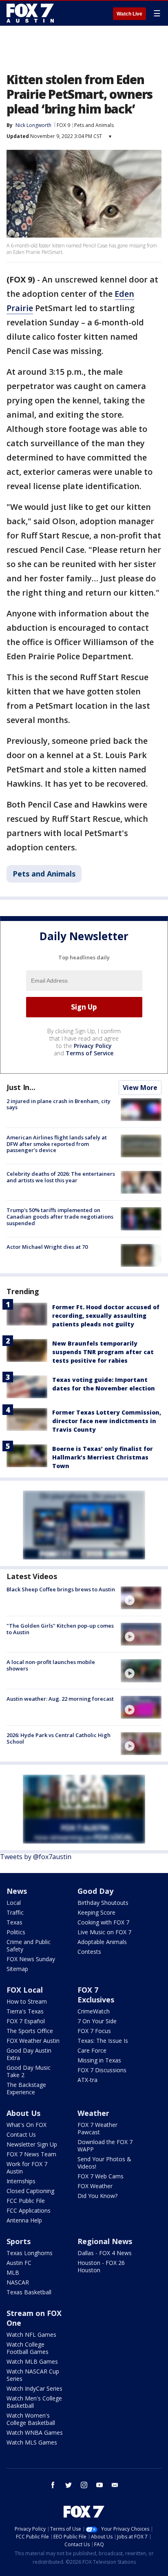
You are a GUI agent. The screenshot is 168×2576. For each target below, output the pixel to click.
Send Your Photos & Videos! (104, 2163)
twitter (69, 2485)
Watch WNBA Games (35, 2433)
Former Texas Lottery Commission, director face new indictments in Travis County (107, 1421)
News (17, 1891)
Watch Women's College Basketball (31, 2419)
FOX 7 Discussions (102, 2070)
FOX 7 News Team (31, 2154)
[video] (141, 1598)
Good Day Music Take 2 (29, 2071)
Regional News (105, 2241)
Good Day (95, 1891)
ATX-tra (87, 2080)
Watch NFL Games (31, 2335)
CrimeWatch (94, 2011)
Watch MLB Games (32, 2361)
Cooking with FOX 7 (103, 1922)
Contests (89, 1952)
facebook (53, 2485)
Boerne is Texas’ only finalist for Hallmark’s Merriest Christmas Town (103, 1457)
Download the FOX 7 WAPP (105, 2146)
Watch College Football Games (28, 2348)
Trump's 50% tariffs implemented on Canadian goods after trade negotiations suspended (60, 1216)
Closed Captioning (30, 2191)
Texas (14, 1922)
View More (140, 1088)
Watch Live (129, 14)
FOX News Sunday (31, 1959)
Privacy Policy (93, 1046)
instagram (84, 2485)
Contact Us (21, 2134)
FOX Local (25, 1990)
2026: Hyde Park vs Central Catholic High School (59, 1738)
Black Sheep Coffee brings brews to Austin (61, 1589)
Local (14, 1903)
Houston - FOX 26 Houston (101, 2266)
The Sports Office (30, 2031)
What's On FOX (27, 2125)
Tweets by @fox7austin (36, 1857)
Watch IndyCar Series (34, 2388)
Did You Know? (97, 2196)
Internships (21, 2181)
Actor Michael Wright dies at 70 (47, 1247)
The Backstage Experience (26, 2088)
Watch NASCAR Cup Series (33, 2375)
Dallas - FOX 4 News (105, 2253)
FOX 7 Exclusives (96, 1995)
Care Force (92, 2050)
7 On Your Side (97, 2021)
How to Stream (27, 2001)
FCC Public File (26, 2201)
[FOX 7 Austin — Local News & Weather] (30, 13)
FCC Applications (29, 2210)
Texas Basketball (29, 2292)
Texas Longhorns (30, 2253)
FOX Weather (95, 2186)
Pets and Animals (94, 125)
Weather (93, 2113)
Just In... (21, 1087)
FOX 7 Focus (94, 2031)
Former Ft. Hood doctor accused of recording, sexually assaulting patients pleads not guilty (106, 1316)
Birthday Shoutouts (103, 1903)
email (115, 2485)
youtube (99, 2485)
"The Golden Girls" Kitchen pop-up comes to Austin (60, 1629)
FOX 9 (63, 125)
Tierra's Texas (25, 2011)
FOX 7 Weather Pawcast (97, 2128)
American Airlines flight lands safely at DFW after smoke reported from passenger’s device (57, 1144)
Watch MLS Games (32, 2442)
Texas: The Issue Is (103, 2041)
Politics (16, 1932)
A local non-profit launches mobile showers (51, 1665)
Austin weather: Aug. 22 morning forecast (60, 1699)
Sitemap (17, 1969)
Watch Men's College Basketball (34, 2402)
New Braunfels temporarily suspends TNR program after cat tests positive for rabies (103, 1352)
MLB (13, 2272)
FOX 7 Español (26, 2021)
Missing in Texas (99, 2060)
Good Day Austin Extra (29, 2054)
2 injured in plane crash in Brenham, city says (59, 1104)
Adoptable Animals (102, 1942)
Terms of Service (90, 1053)
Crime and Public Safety (29, 1945)
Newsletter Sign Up (32, 2144)
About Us (23, 2113)
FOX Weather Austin (33, 2041)
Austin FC (19, 2263)
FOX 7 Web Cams (101, 2176)
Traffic (15, 1912)
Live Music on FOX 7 (104, 1932)
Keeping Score (96, 1912)
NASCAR (18, 2282)
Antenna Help (24, 2220)
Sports (19, 2241)
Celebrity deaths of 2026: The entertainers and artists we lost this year (61, 1177)
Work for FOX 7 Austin (27, 2168)
